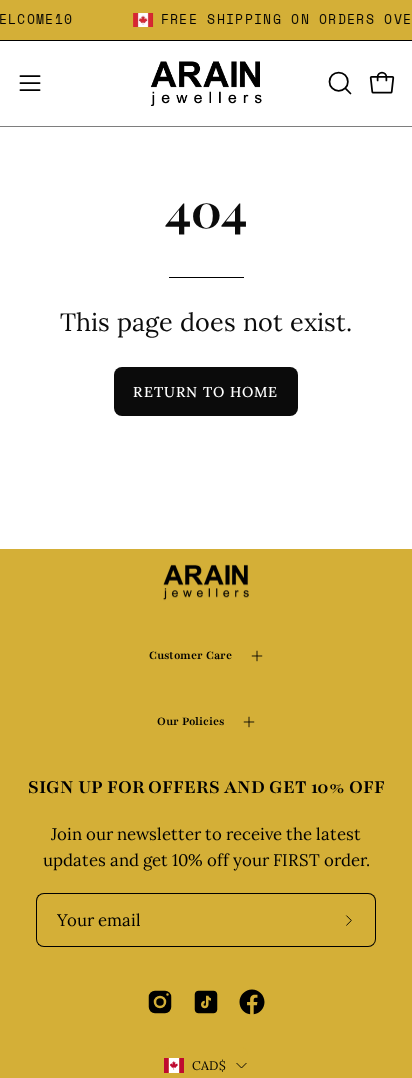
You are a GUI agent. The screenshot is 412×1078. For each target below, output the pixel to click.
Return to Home (205, 392)
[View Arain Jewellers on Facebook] (252, 1002)
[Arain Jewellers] (206, 83)
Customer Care (190, 655)
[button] (338, 83)
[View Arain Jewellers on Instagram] (160, 1002)
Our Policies (190, 721)
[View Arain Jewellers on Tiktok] (206, 1002)
